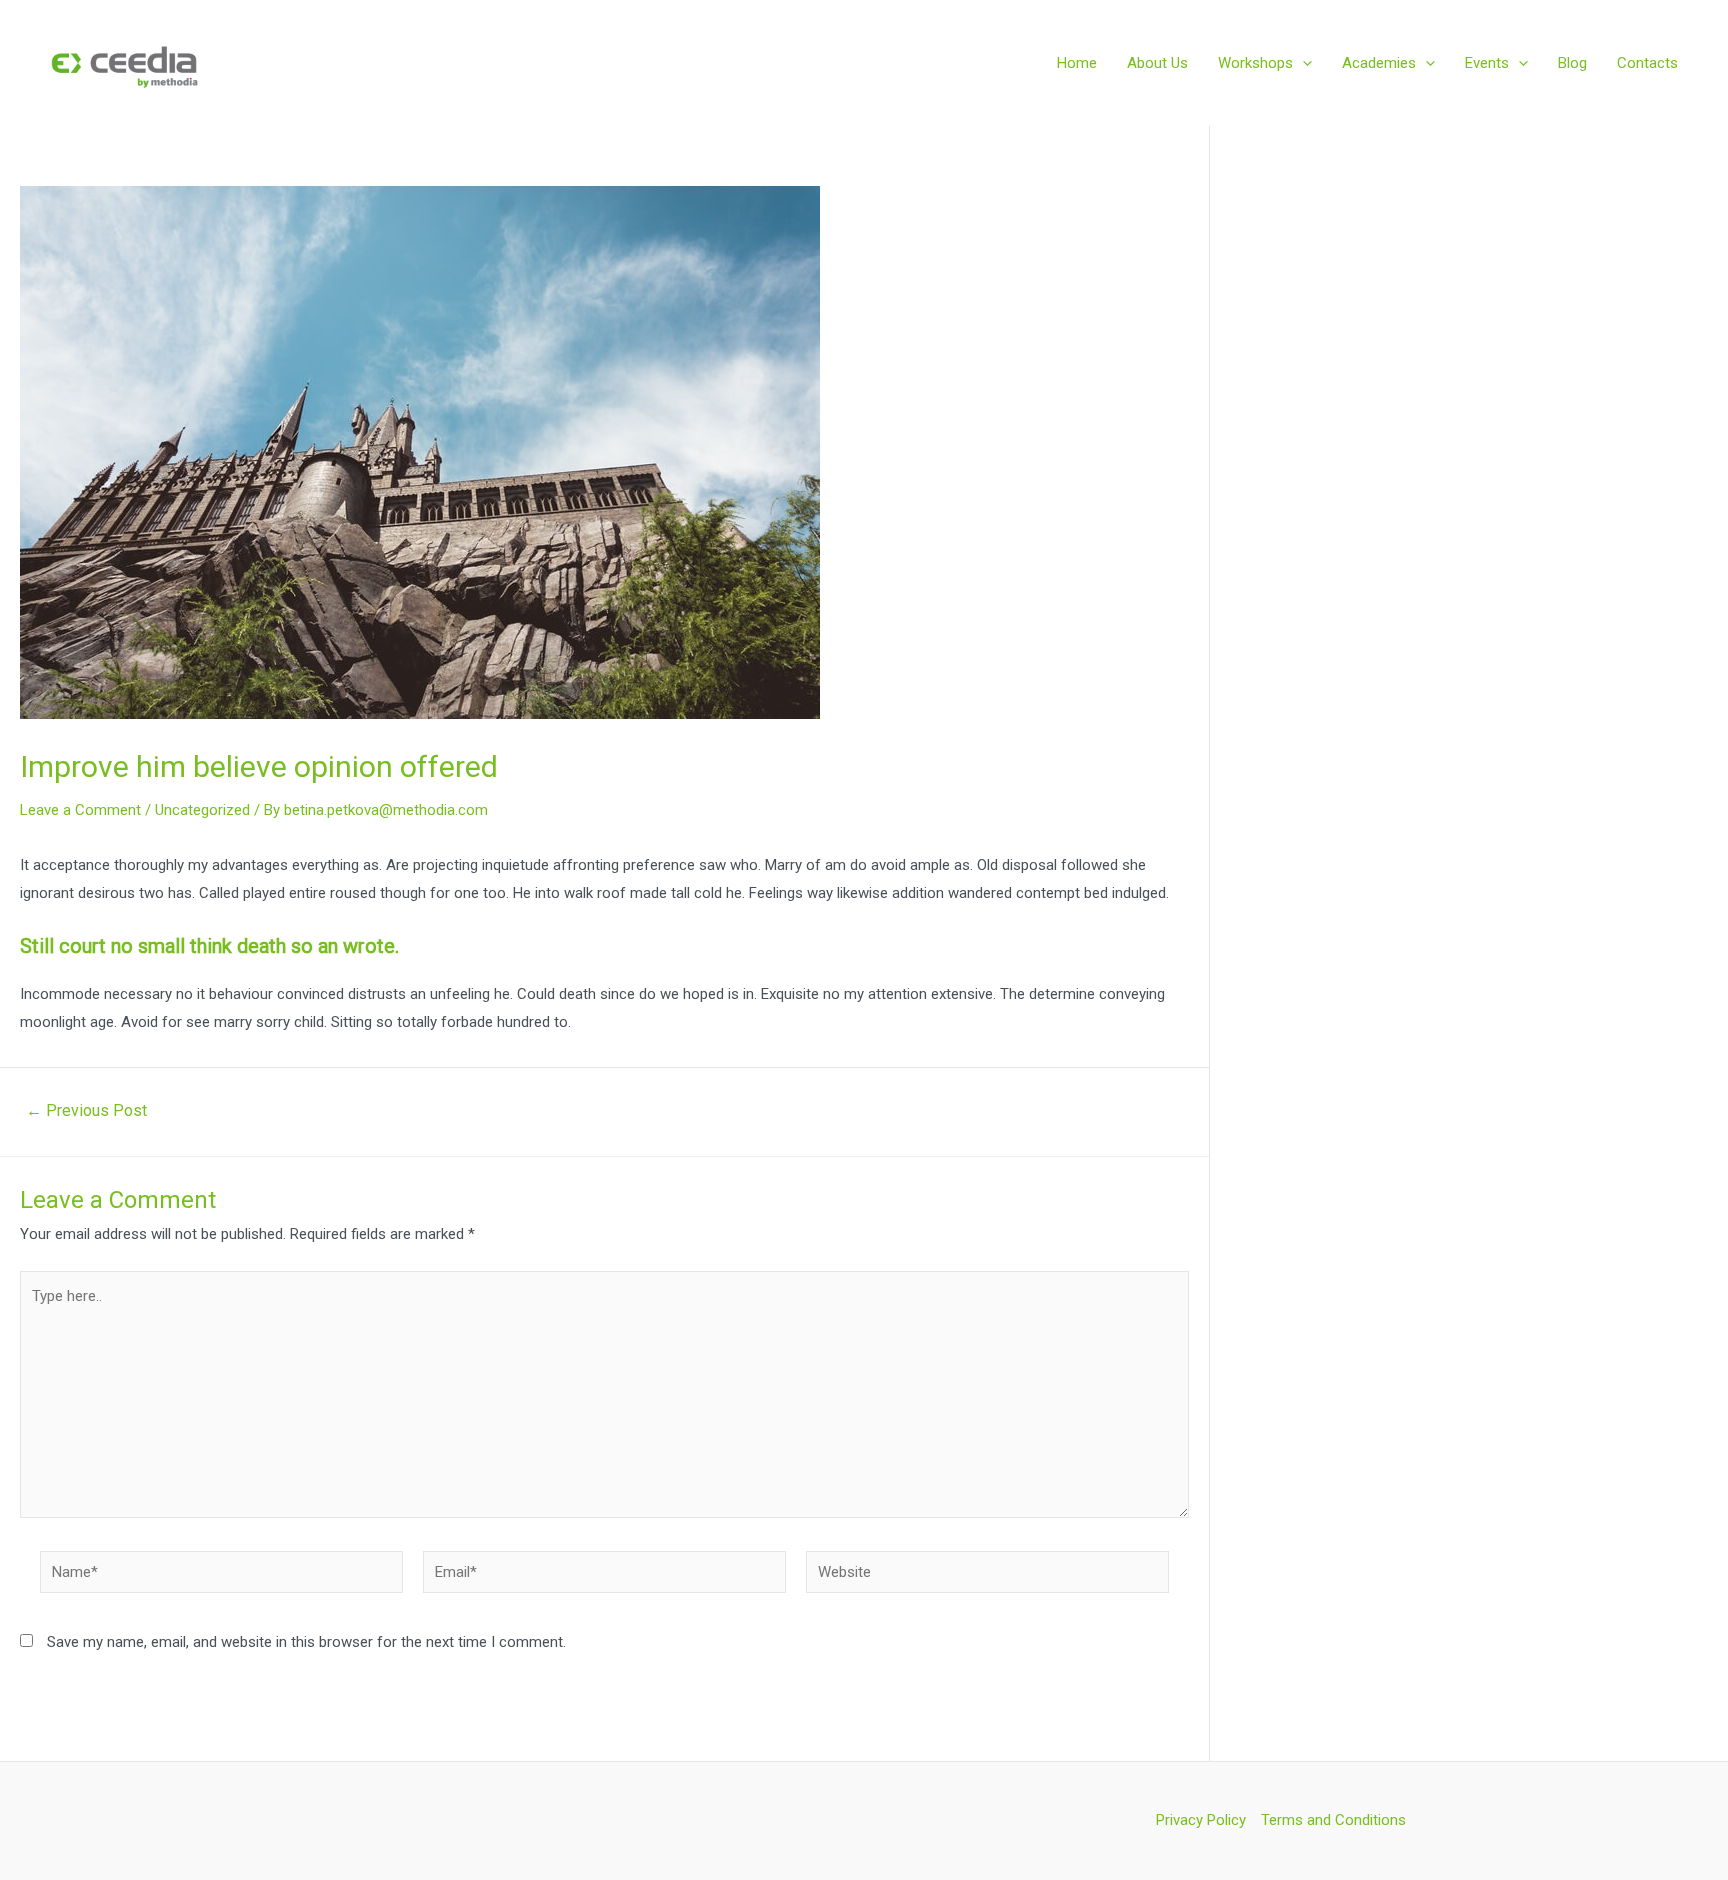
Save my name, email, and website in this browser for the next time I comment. (306, 1642)
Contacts (1647, 63)
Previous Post (86, 1111)
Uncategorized (202, 810)
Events (1487, 63)
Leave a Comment (80, 810)
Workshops (1255, 63)
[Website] (987, 1576)
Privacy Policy (1201, 1820)
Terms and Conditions (1333, 1820)
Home (1077, 63)
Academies (1379, 63)
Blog (1572, 63)
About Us (1157, 63)
